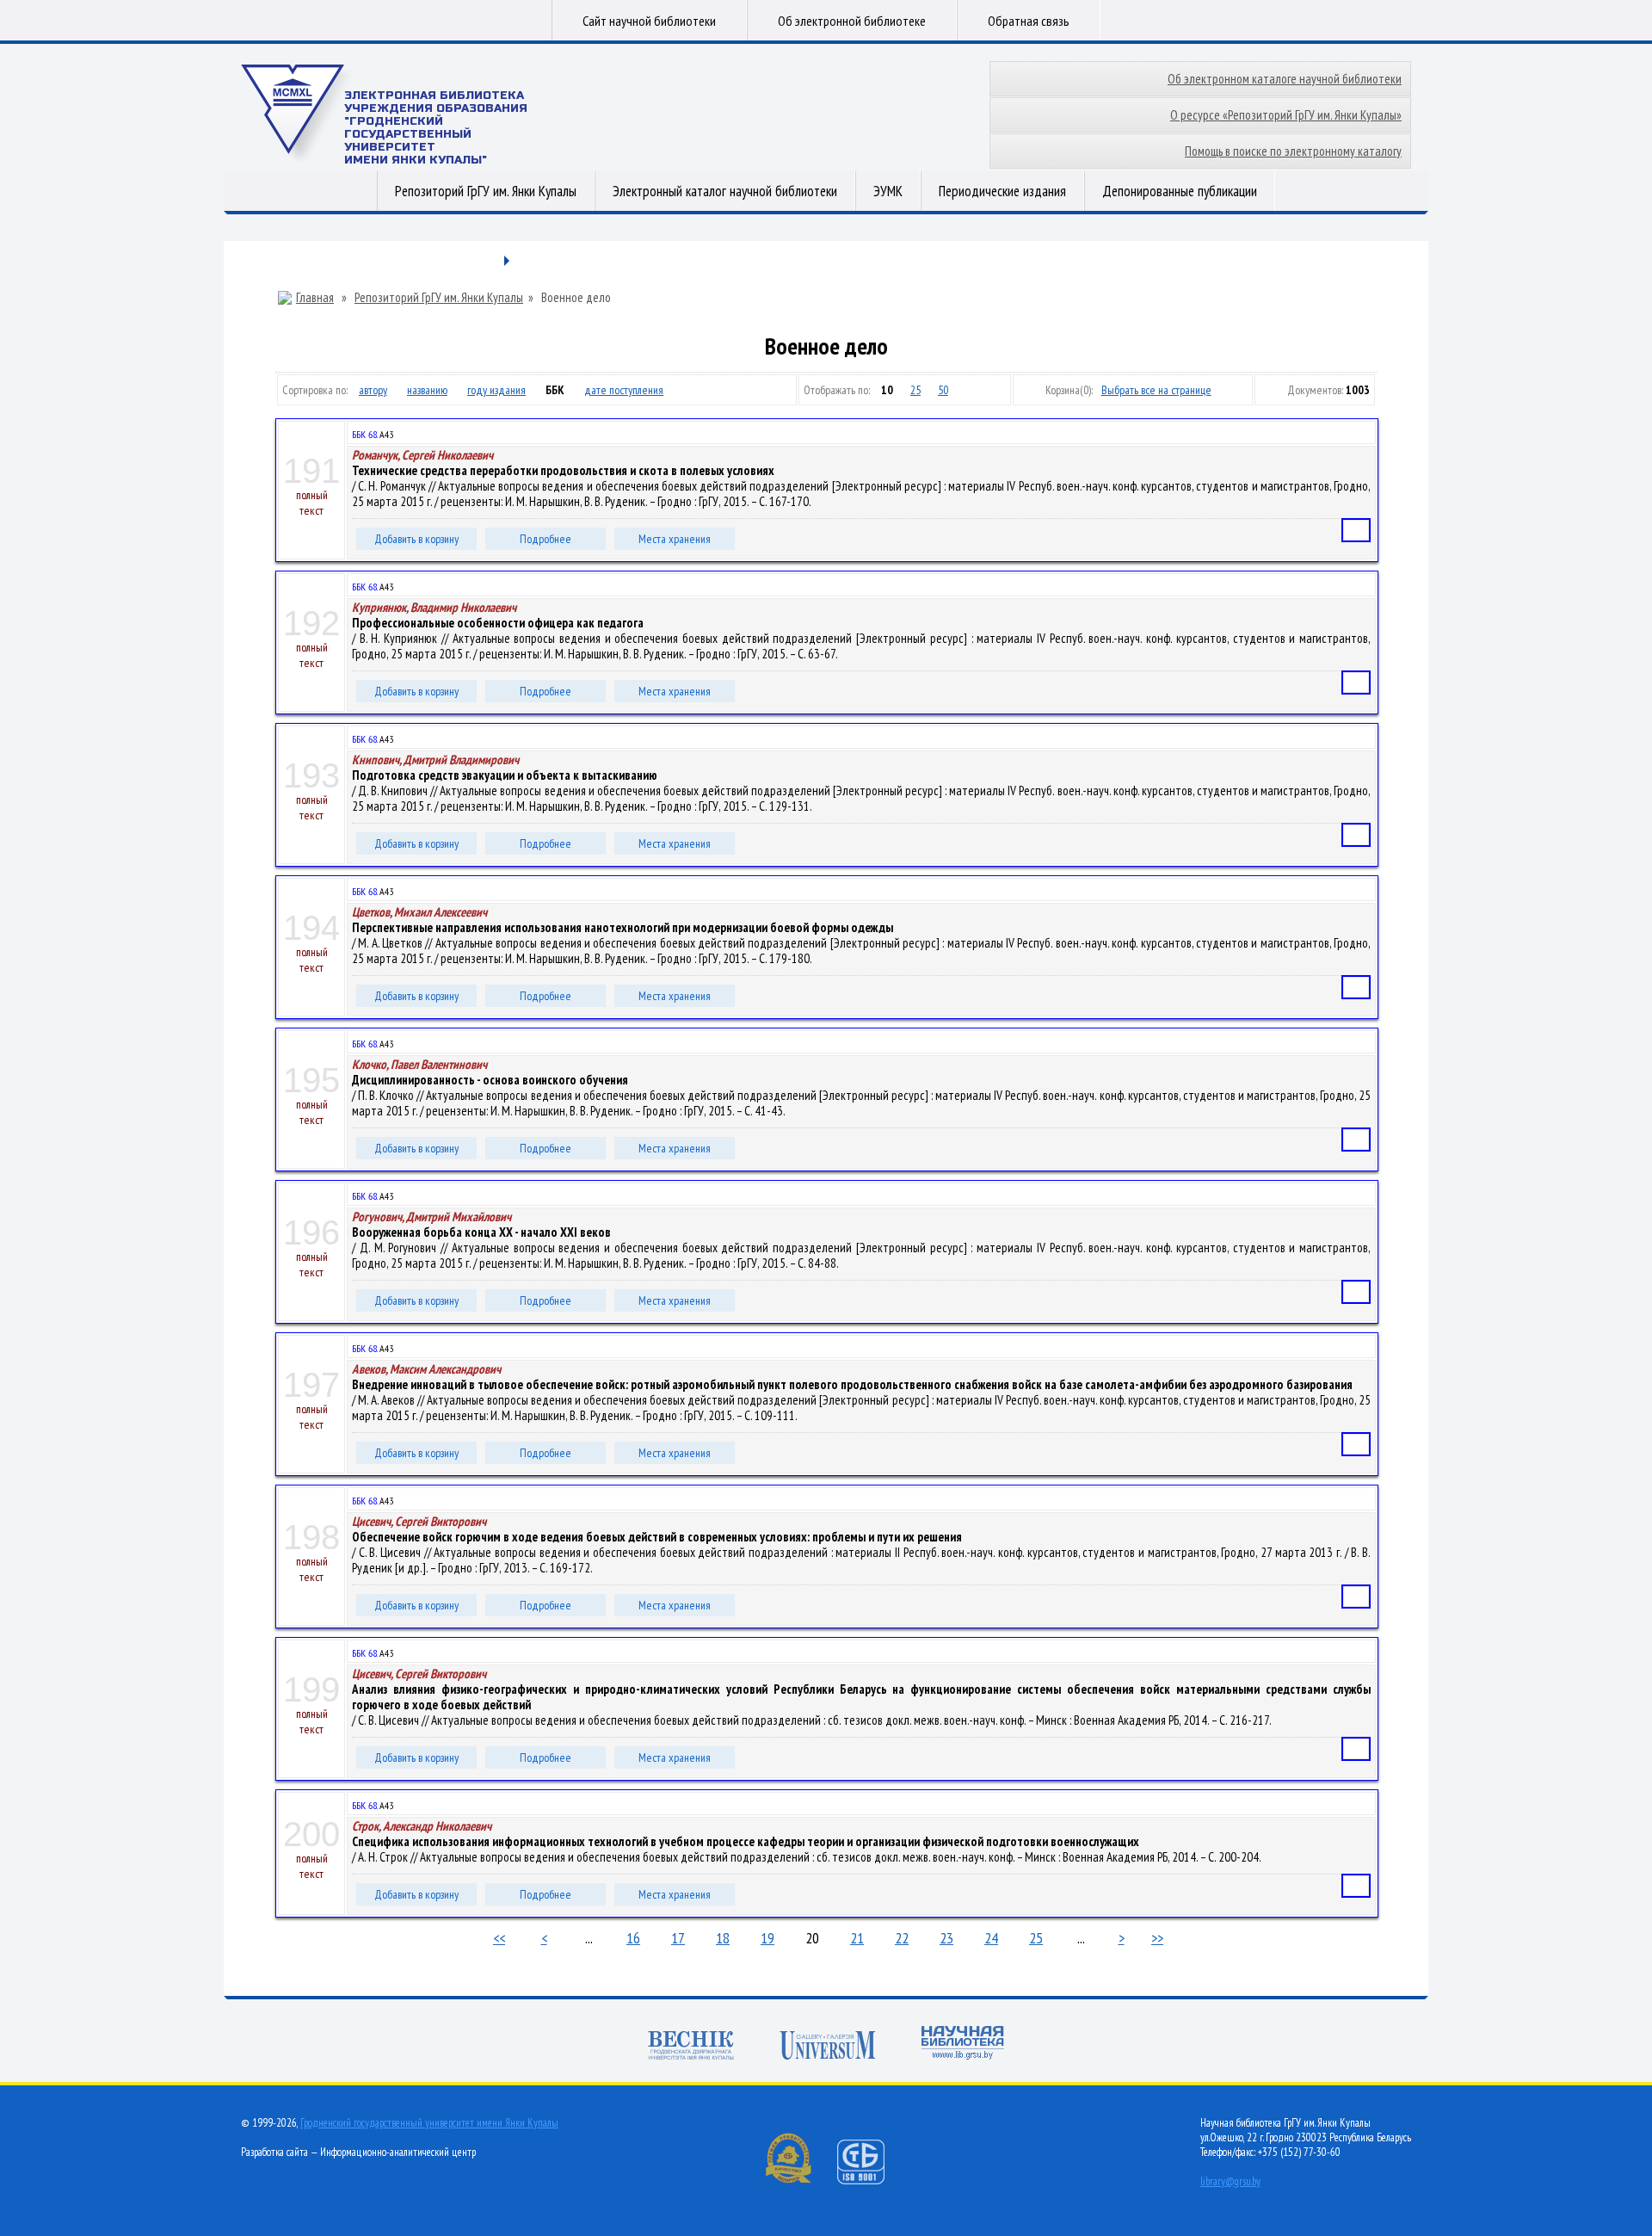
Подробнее (546, 539)
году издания (496, 390)
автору (373, 390)
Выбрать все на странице (1156, 390)
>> (1157, 1938)
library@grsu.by (1230, 2181)
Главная (315, 298)
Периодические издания (1002, 191)
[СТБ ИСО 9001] (872, 2180)
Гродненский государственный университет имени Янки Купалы (429, 2123)
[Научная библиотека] (963, 2045)
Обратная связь (1029, 21)
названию (427, 390)
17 (678, 1938)
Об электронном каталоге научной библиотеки (1285, 79)
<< (499, 1938)
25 (915, 390)
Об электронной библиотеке (852, 21)
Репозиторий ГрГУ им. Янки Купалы (486, 191)
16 (633, 1938)
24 (991, 1938)
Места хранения (675, 539)
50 (943, 390)
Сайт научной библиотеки (649, 21)
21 (857, 1938)
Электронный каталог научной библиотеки (725, 191)
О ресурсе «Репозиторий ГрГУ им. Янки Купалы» (1286, 115)
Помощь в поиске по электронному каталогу (1293, 151)
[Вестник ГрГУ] (691, 2047)
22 (902, 1938)
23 (946, 1938)
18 (723, 1938)
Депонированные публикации (1180, 191)
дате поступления (624, 390)
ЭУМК (888, 191)
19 (767, 1938)
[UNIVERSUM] (828, 2047)
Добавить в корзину (416, 539)
